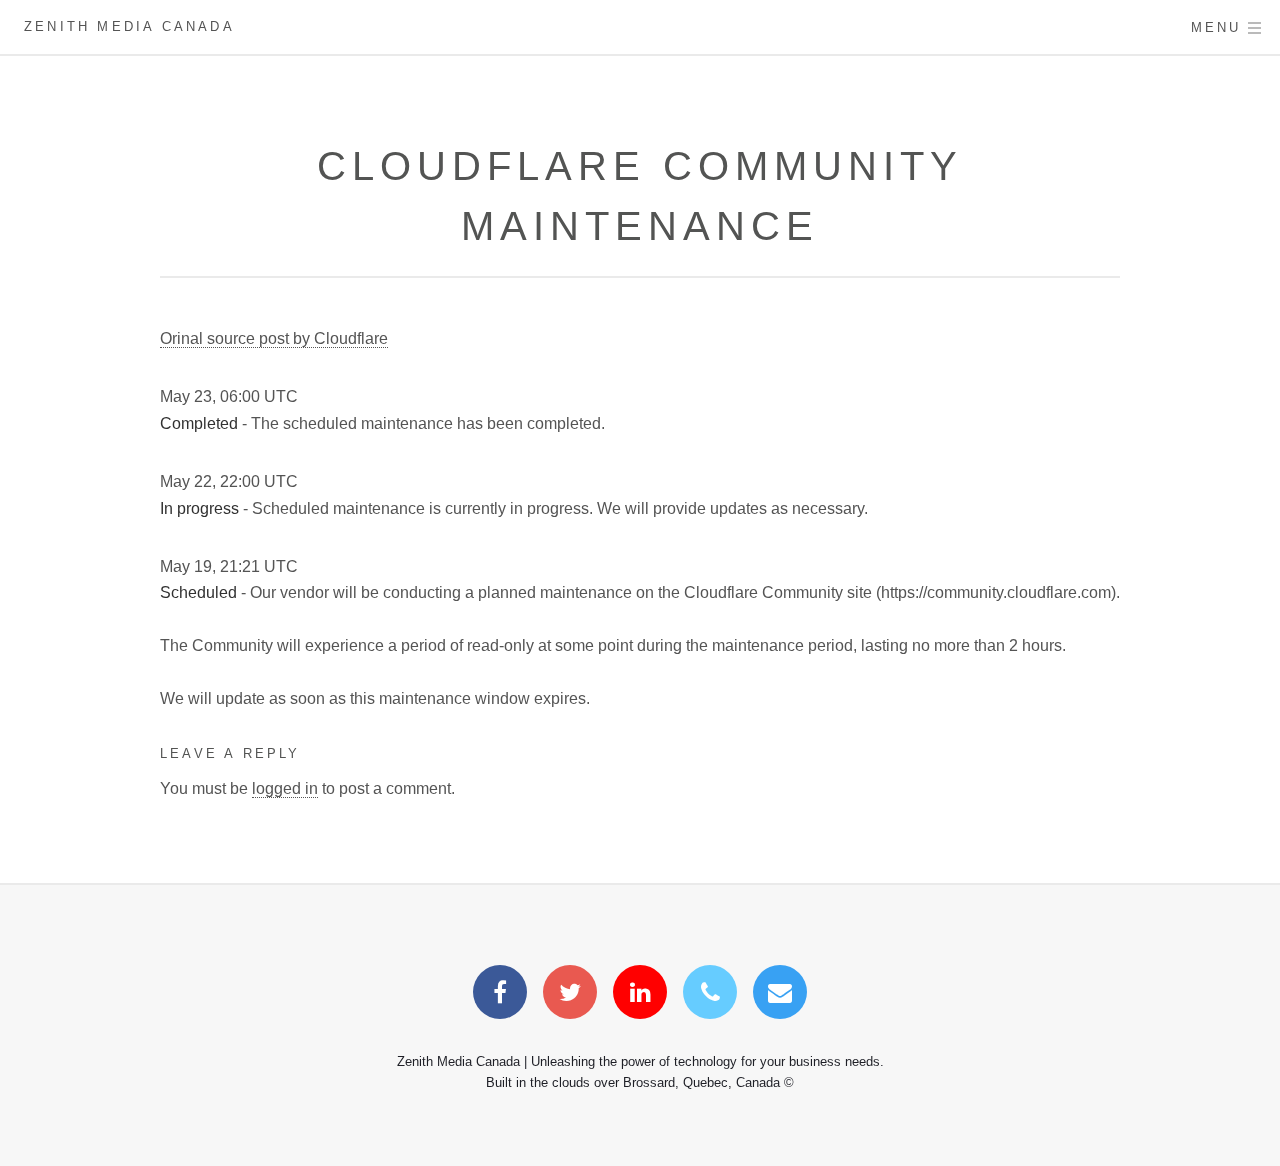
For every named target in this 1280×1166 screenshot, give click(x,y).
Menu (1216, 27)
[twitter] (570, 995)
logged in (285, 788)
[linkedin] (640, 995)
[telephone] (710, 995)
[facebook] (500, 995)
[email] (780, 995)
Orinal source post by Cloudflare (274, 338)
